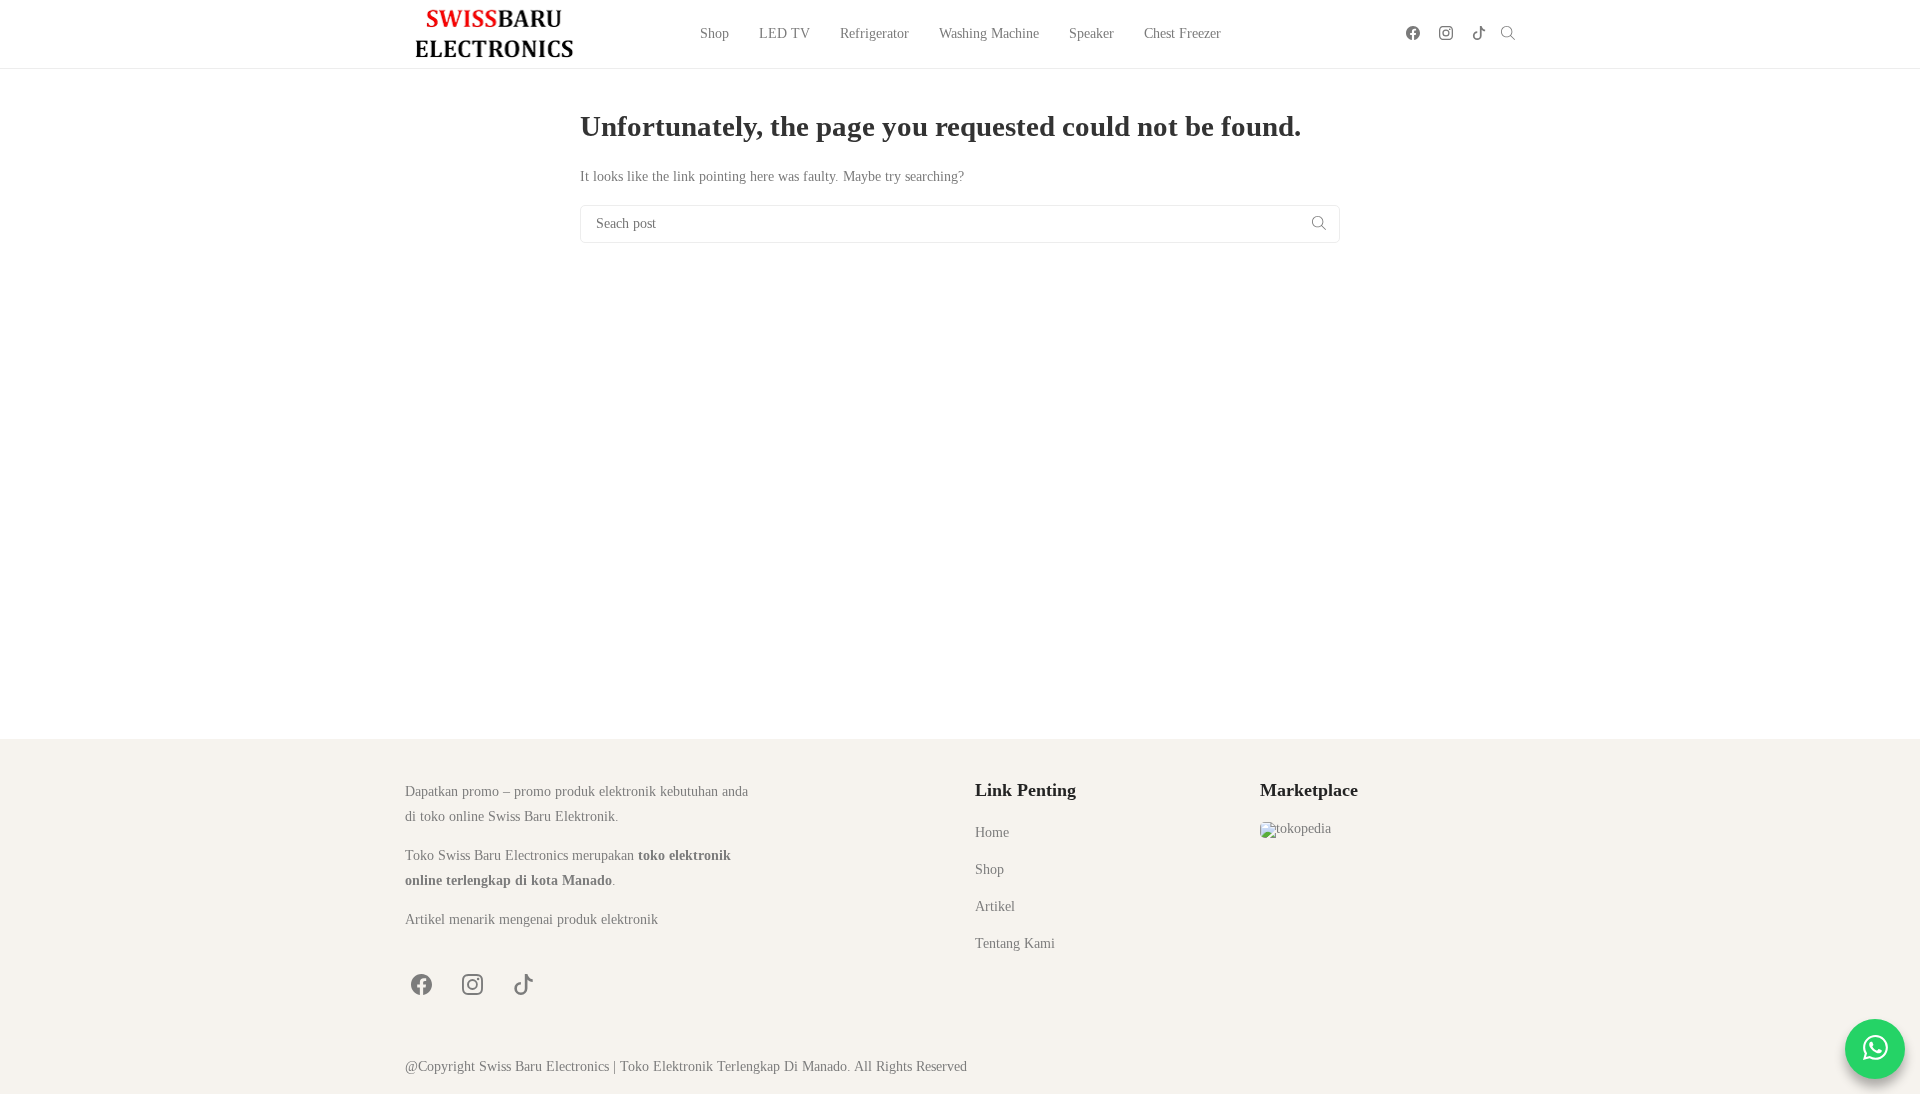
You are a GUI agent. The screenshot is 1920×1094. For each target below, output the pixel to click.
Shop (714, 33)
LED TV (784, 33)
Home (992, 832)
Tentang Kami (1015, 943)
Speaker (1091, 33)
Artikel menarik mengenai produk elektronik (531, 919)
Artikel (995, 906)
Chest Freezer (1182, 33)
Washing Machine (989, 33)
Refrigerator (874, 33)
